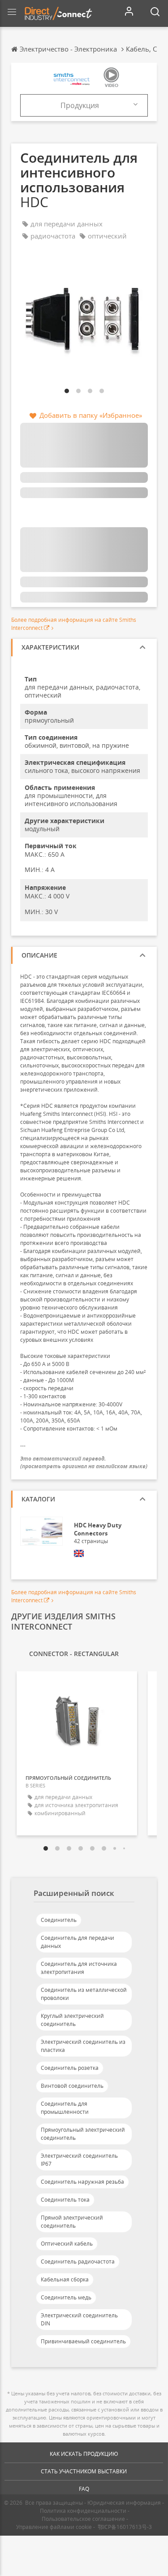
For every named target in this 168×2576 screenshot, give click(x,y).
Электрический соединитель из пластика (83, 2046)
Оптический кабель (67, 2244)
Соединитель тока (65, 2200)
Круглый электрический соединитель (72, 2020)
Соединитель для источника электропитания (79, 1968)
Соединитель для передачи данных (78, 1942)
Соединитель (59, 1920)
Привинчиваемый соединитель (83, 2341)
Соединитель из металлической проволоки (84, 1994)
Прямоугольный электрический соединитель (83, 2134)
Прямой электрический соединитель (72, 2222)
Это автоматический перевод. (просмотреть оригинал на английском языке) (84, 1462)
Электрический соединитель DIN (79, 2319)
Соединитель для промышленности (65, 2108)
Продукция (80, 105)
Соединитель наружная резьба (82, 2182)
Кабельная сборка (65, 2279)
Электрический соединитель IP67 (79, 2160)
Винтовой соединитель (72, 2086)
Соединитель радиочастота (78, 2262)
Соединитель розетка (70, 2068)
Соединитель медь (66, 2297)
